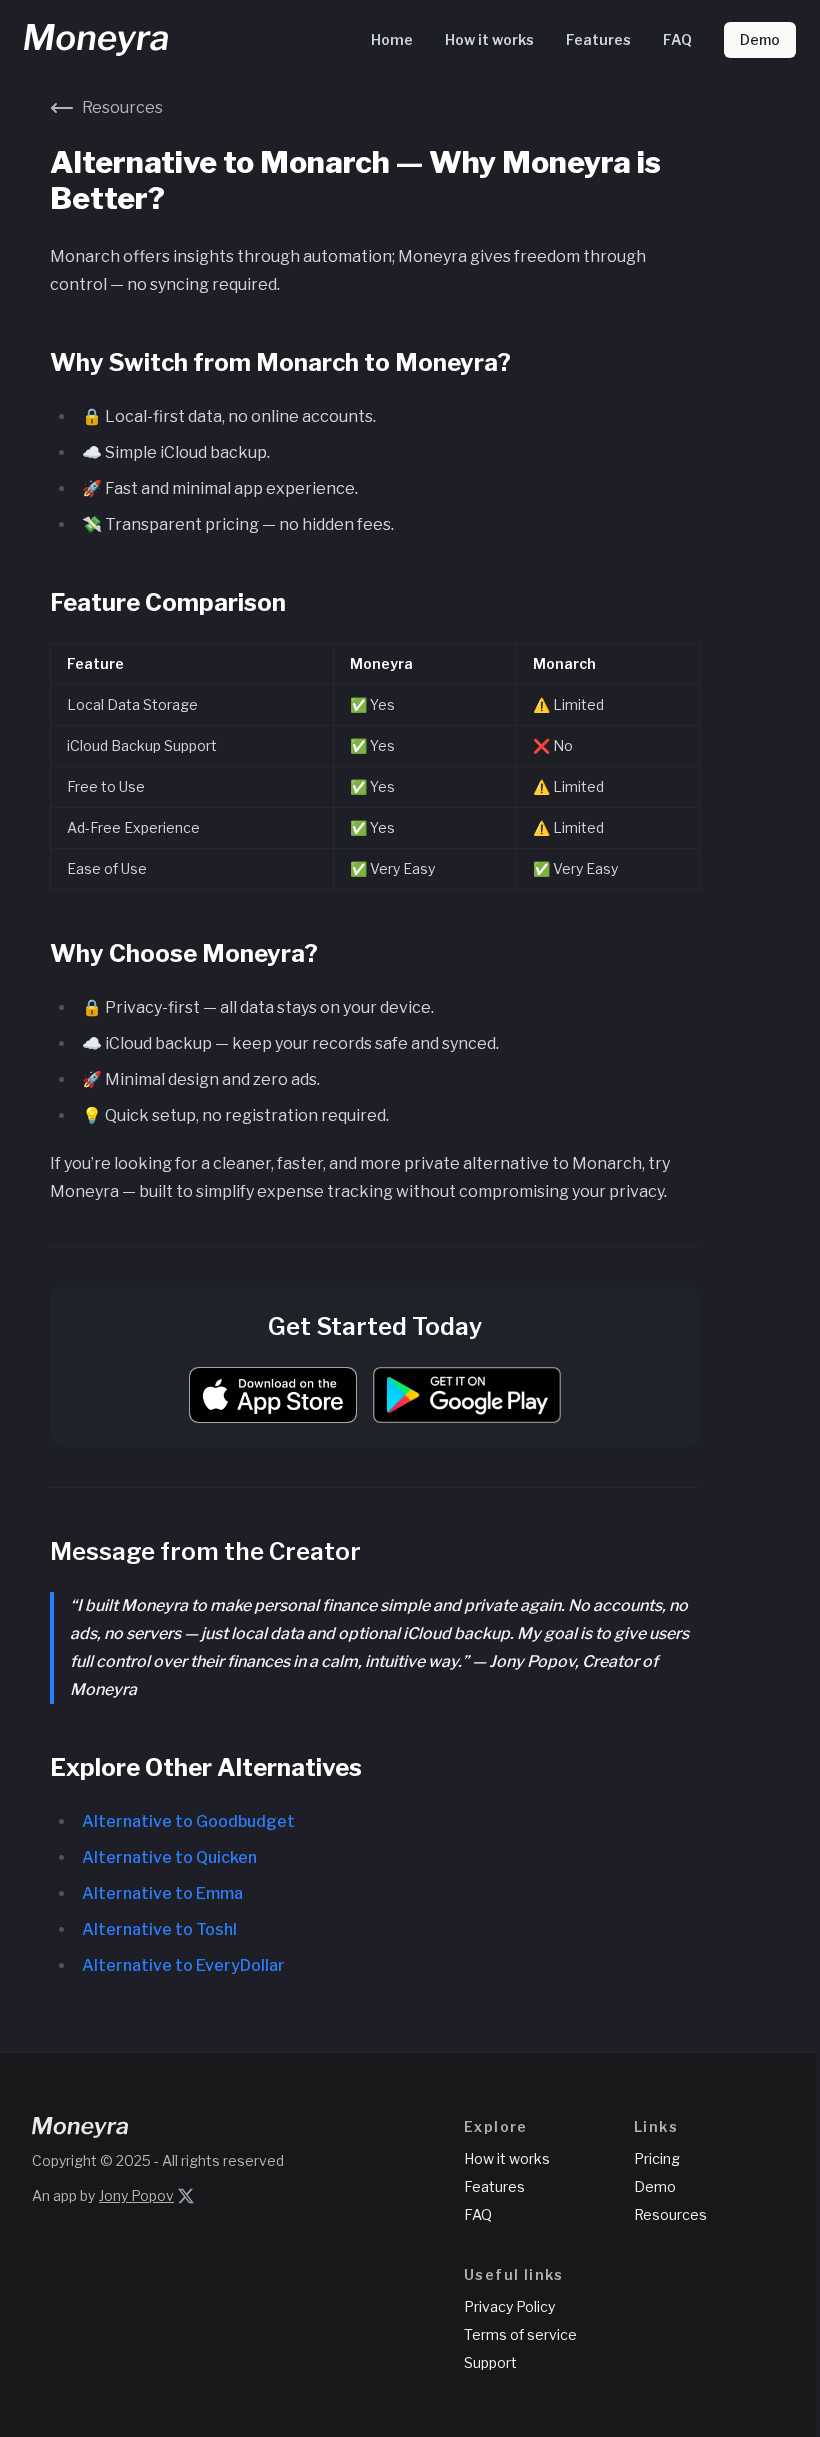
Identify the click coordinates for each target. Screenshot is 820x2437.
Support (490, 2362)
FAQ (677, 39)
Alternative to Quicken (169, 1857)
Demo (760, 39)
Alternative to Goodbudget (188, 1821)
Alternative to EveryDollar (183, 1965)
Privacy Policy (509, 2306)
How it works (489, 39)
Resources (670, 2214)
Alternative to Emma (162, 1893)
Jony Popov (136, 2195)
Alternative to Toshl (159, 1929)
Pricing (657, 2158)
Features (598, 39)
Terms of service (520, 2334)
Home (392, 39)
